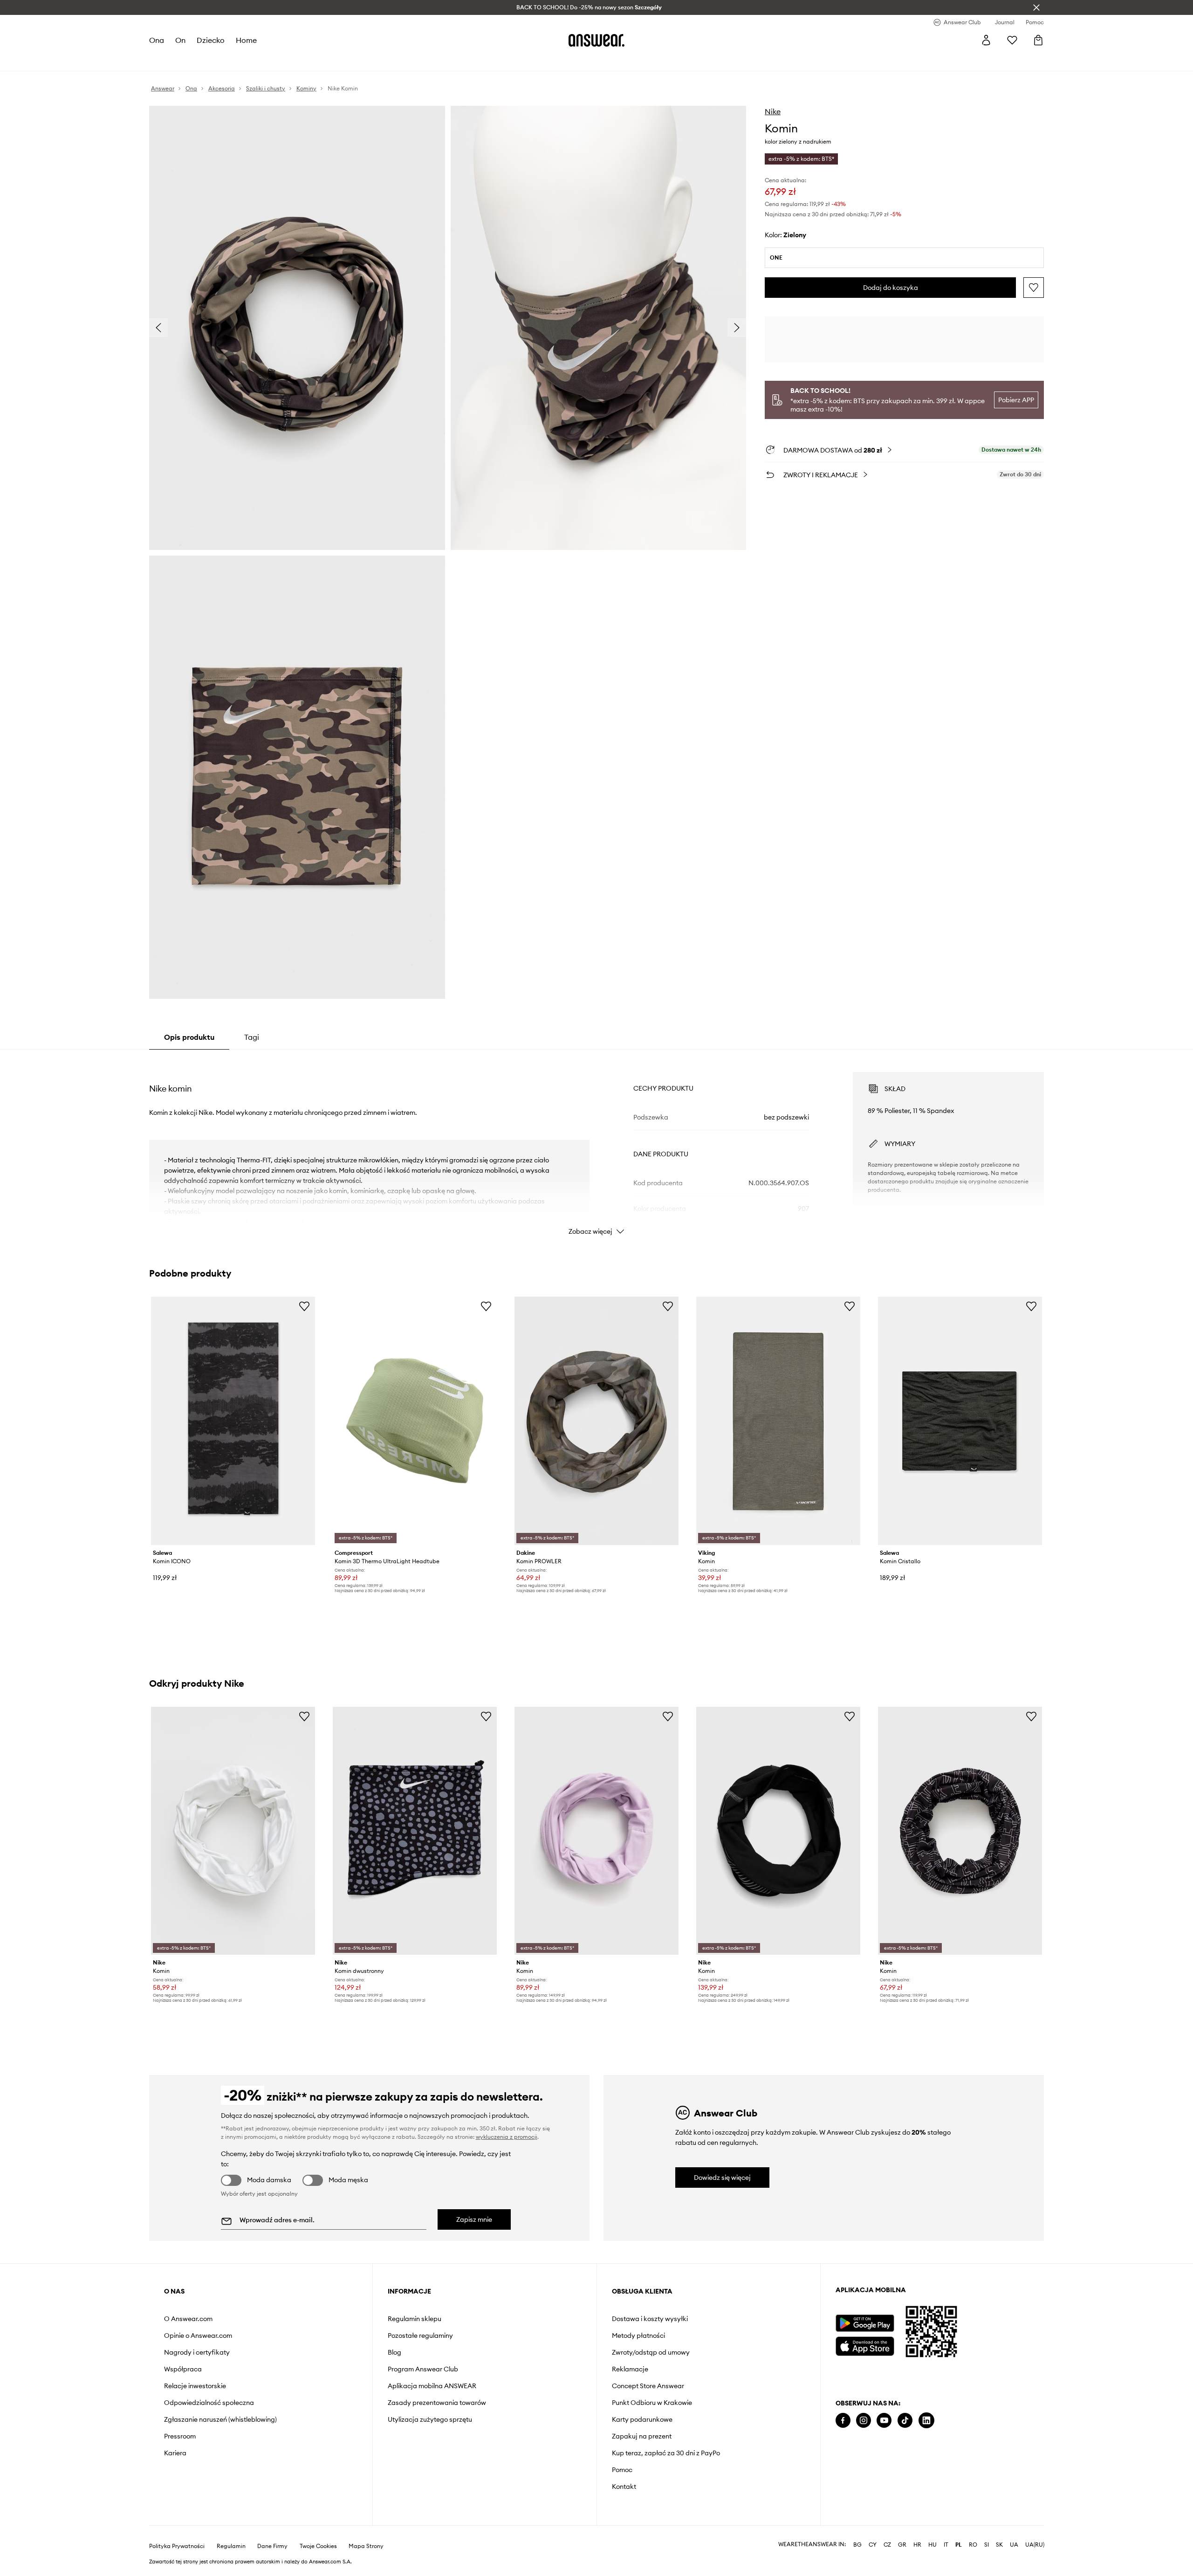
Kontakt (624, 2487)
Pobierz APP (1016, 400)
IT (946, 2545)
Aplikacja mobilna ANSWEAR (432, 2386)
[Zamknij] (1036, 7)
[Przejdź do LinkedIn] (926, 2421)
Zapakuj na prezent (642, 2436)
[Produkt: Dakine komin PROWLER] (596, 1421)
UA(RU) (1035, 2545)
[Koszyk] (1038, 40)
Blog (394, 2352)
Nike (773, 111)
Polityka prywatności (177, 2546)
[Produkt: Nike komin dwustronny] (415, 1831)
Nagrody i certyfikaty (197, 2352)
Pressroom (180, 2436)
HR (917, 2545)
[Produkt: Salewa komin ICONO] (233, 1421)
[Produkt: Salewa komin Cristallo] (960, 1421)
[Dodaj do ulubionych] (1034, 288)
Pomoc (622, 2470)
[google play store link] (865, 2323)
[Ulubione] (1012, 40)
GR (902, 2545)
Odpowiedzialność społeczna (209, 2403)
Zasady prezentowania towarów (437, 2403)
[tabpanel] (596, 1145)
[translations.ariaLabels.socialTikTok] (905, 2421)
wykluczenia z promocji (507, 2137)
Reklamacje (630, 2369)
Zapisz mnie (474, 2219)
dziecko (211, 40)
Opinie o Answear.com (198, 2336)
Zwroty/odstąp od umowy (651, 2352)
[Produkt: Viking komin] (778, 1421)
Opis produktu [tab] (189, 1037)
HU (932, 2545)
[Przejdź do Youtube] (884, 2421)
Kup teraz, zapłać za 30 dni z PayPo (666, 2453)
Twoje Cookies (318, 2546)
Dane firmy (272, 2546)
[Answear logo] (596, 40)
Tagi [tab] (252, 1037)
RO (973, 2545)
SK (999, 2545)
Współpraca (183, 2369)
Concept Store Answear (648, 2386)
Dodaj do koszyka (891, 288)
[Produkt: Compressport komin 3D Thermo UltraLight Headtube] (415, 1421)
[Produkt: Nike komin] (233, 1831)
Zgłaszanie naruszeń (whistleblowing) (220, 2419)
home (246, 40)
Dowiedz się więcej (722, 2178)
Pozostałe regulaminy (420, 2336)
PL (959, 2545)
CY (873, 2545)
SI (987, 2545)
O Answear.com (188, 2319)
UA (1014, 2545)
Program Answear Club (423, 2369)
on (180, 40)
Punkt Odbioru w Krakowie (652, 2403)
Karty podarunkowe (642, 2419)
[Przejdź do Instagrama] (864, 2421)
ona (157, 40)
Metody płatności (638, 2336)
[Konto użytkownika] (986, 40)
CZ (887, 2545)
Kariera (175, 2453)
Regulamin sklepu (415, 2319)
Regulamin (231, 2546)
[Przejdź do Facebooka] (843, 2421)
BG (857, 2545)
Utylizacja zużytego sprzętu (430, 2419)
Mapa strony (366, 2546)
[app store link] (865, 2345)
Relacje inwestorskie (195, 2386)
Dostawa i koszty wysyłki (650, 2319)
